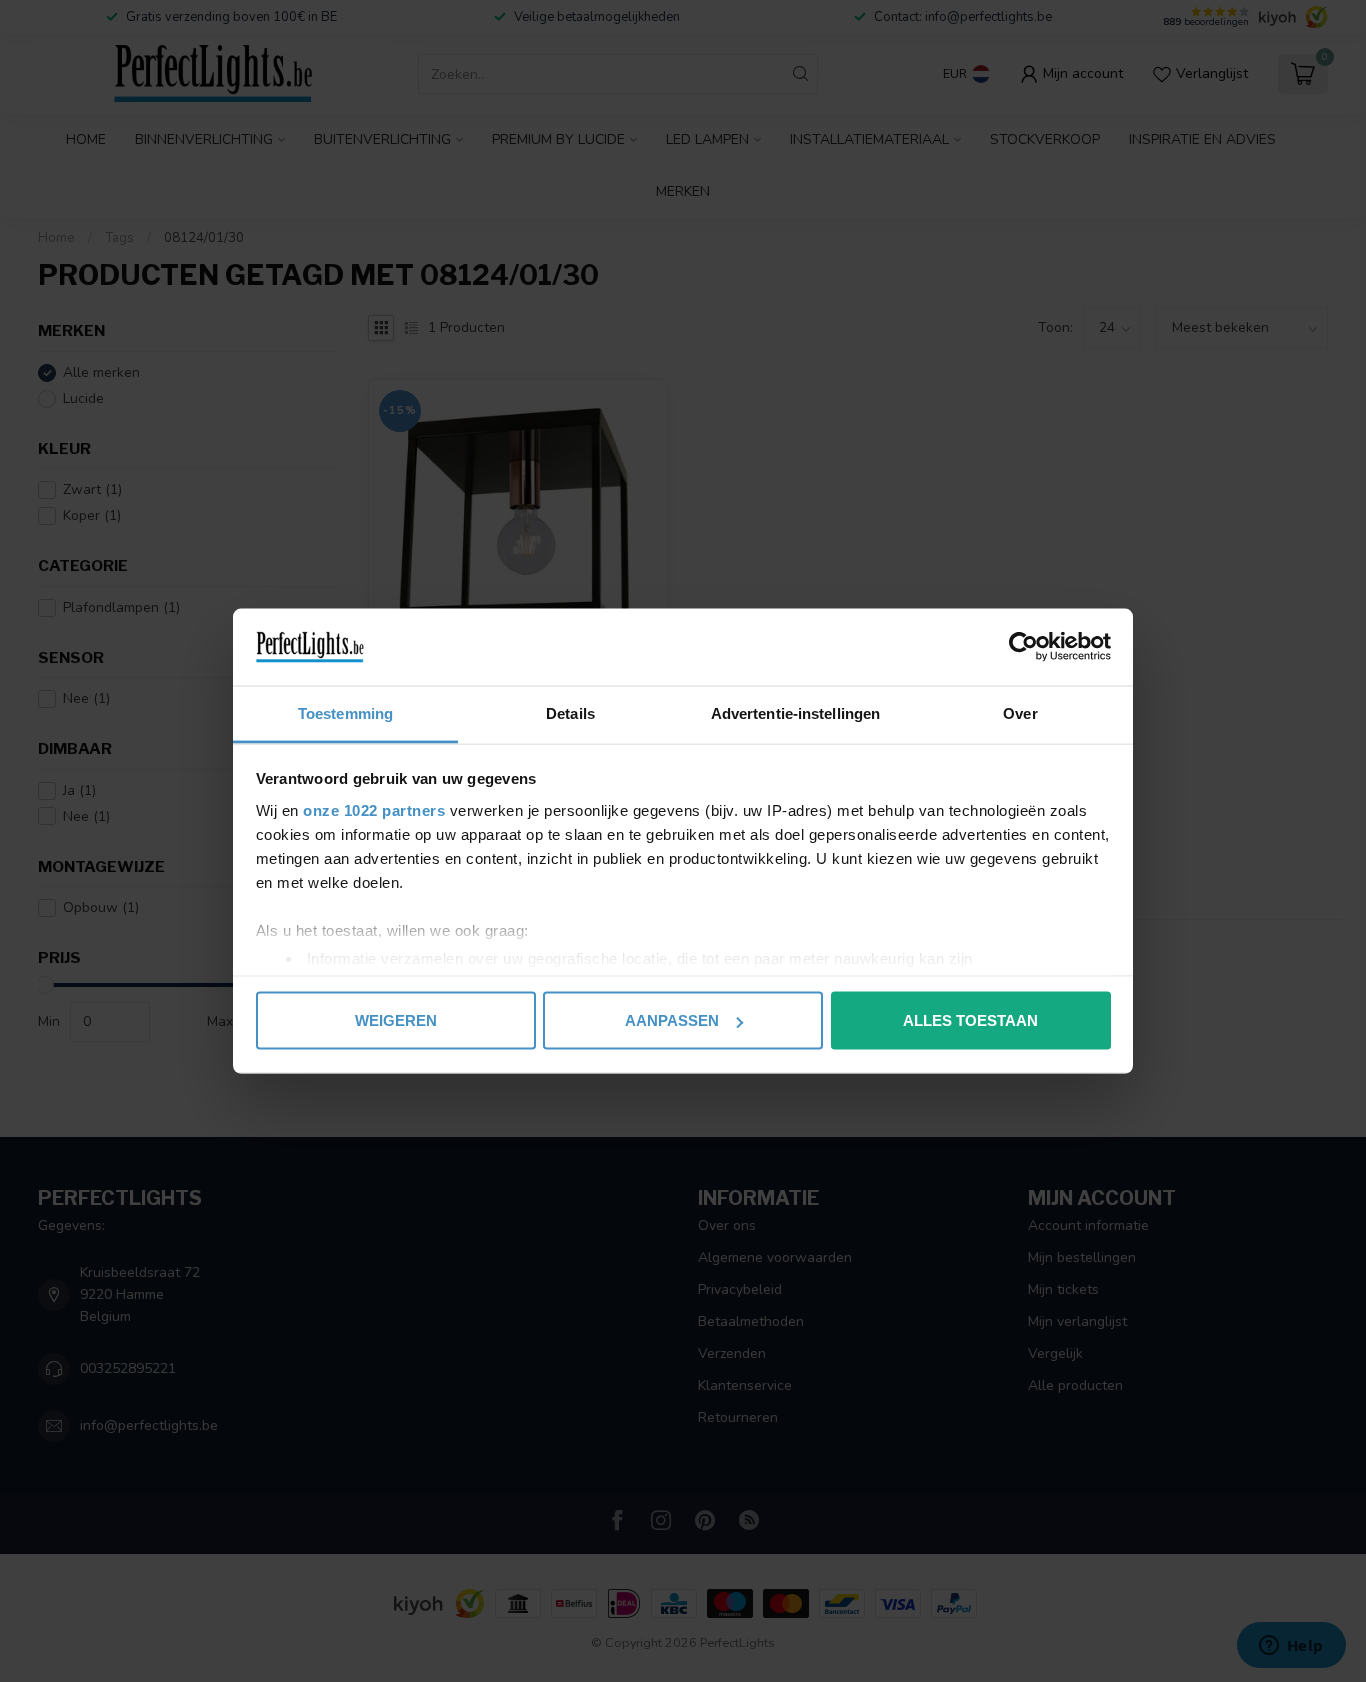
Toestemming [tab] (345, 712)
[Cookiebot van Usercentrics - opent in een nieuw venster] (1023, 647)
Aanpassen (672, 1020)
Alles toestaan (970, 1020)
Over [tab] (1020, 712)
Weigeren (396, 1020)
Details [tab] (570, 712)
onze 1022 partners (374, 809)
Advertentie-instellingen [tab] (795, 712)
